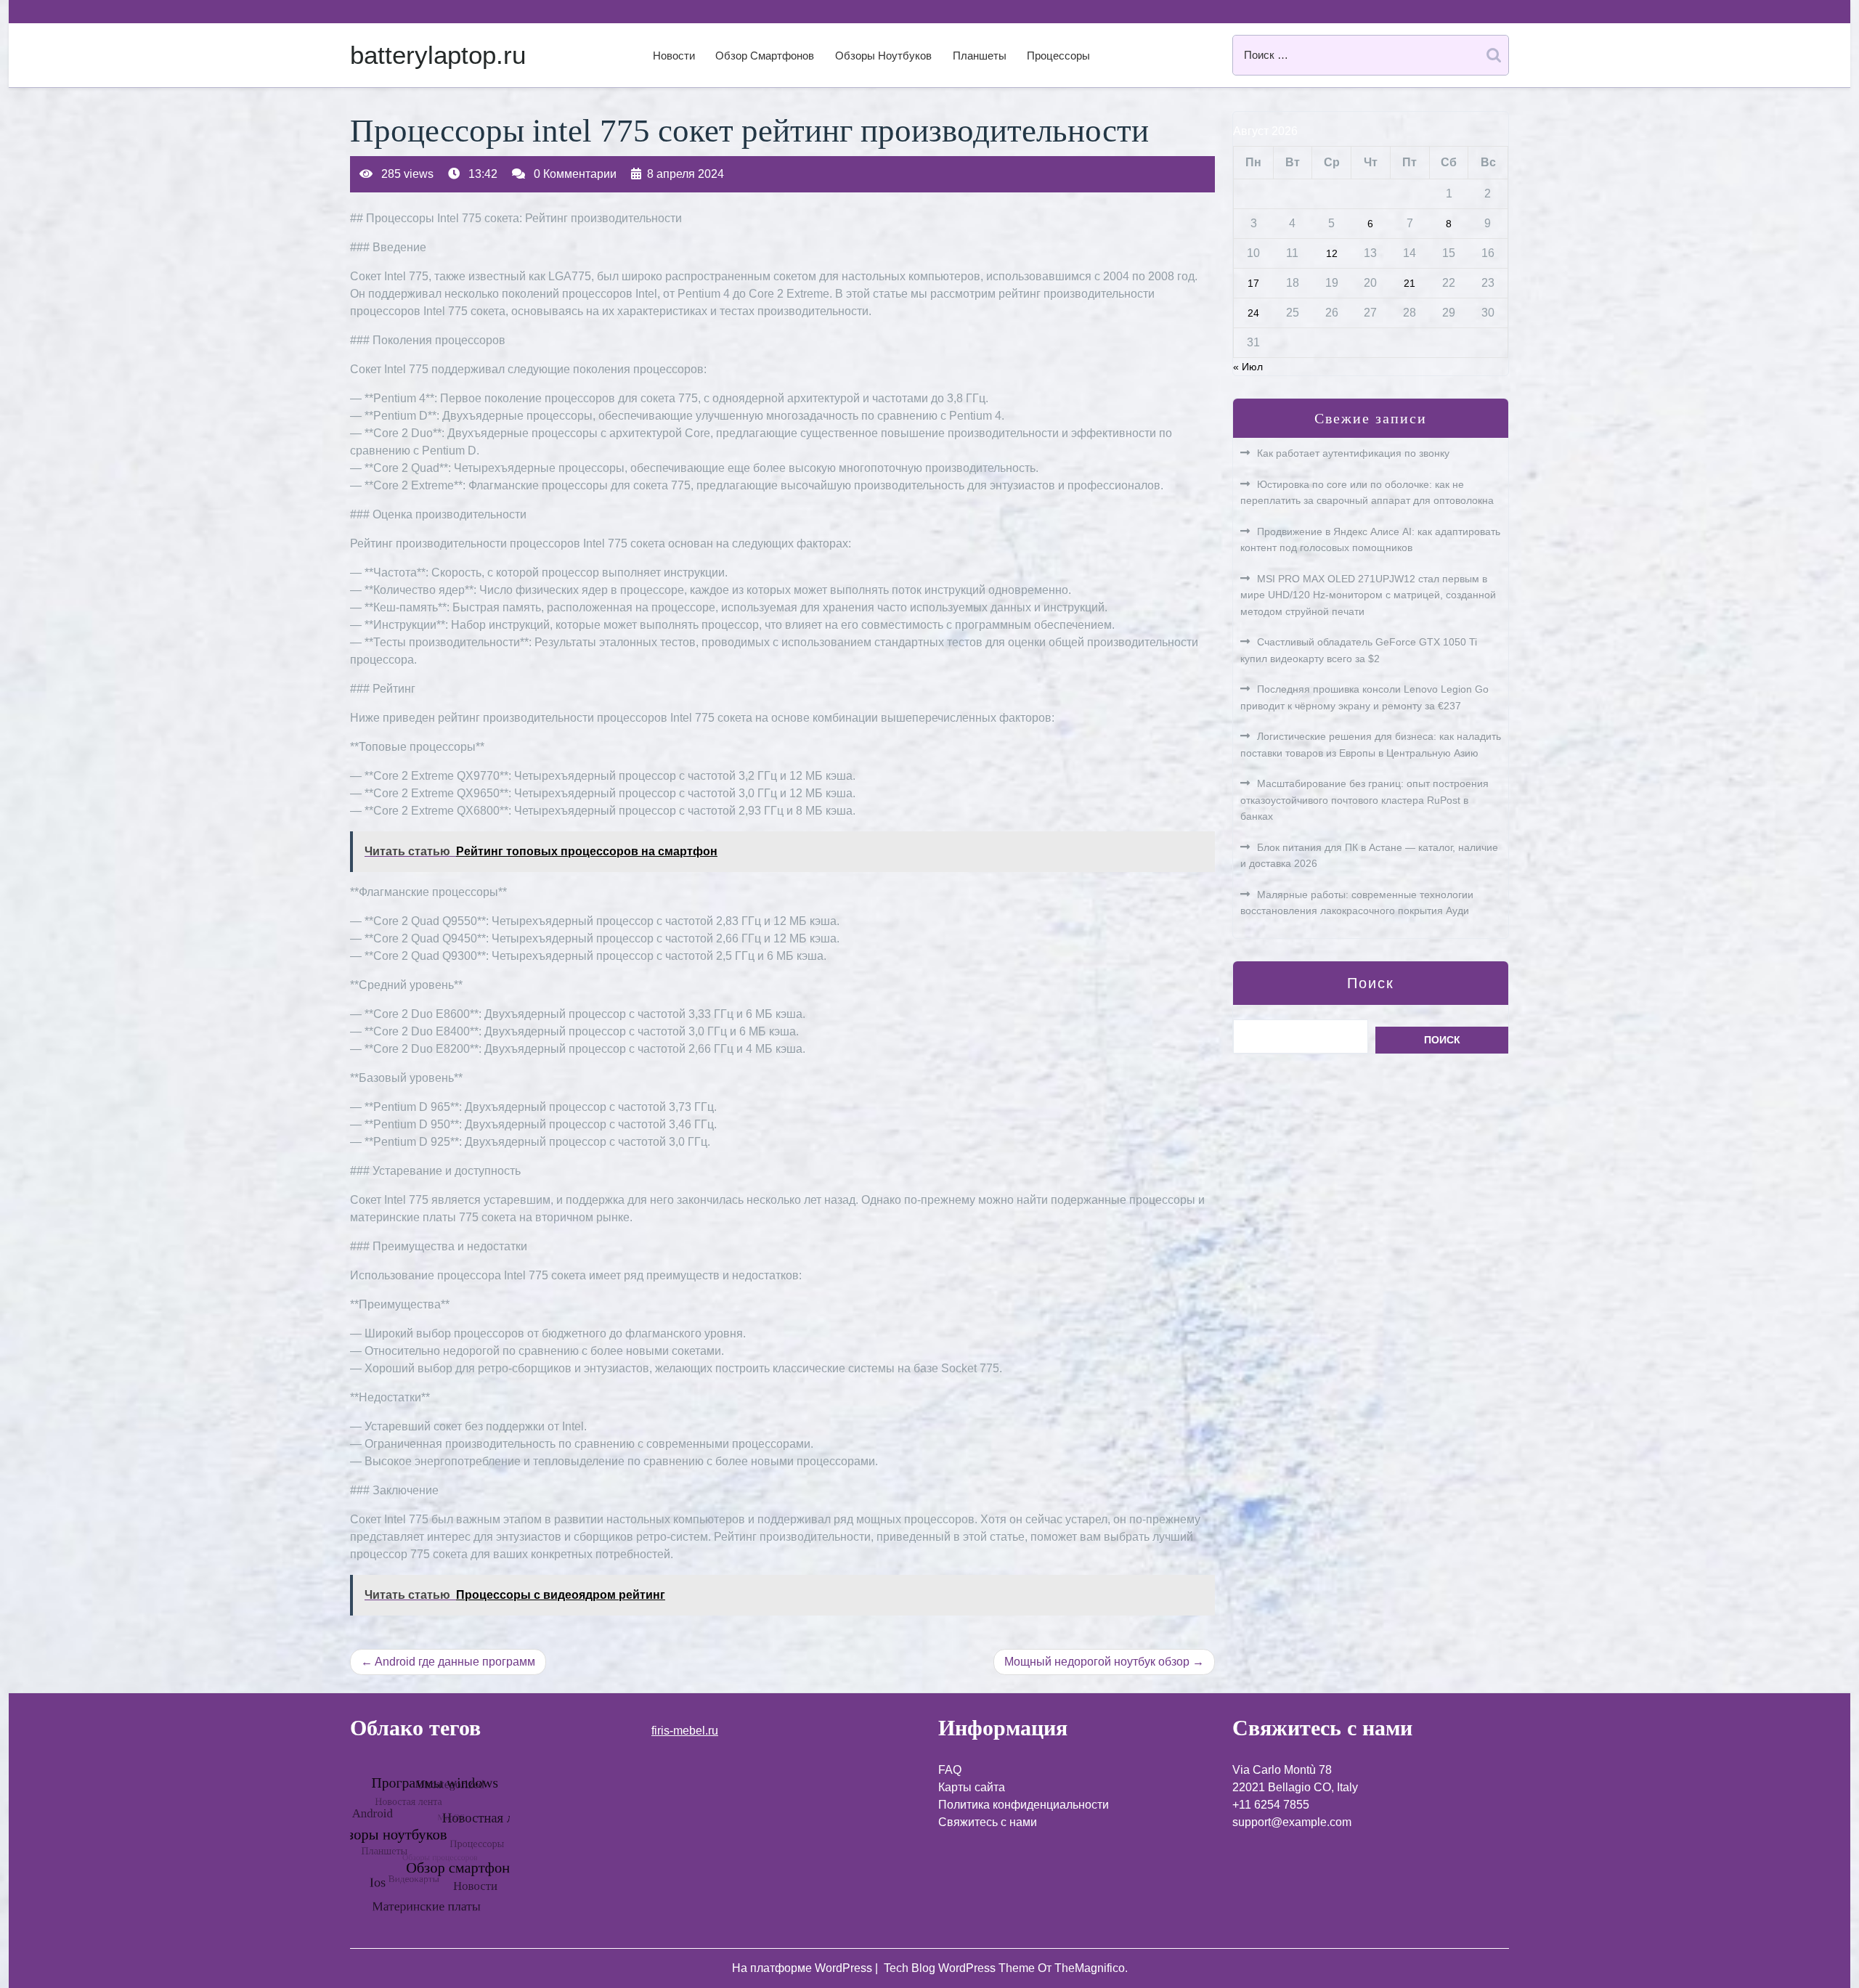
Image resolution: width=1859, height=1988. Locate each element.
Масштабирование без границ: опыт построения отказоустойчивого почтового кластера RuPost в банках (1364, 800)
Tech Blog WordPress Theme (961, 1968)
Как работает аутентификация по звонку (1353, 453)
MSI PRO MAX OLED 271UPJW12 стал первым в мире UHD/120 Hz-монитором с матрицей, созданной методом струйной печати (1368, 595)
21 (1409, 283)
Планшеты (980, 56)
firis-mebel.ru (685, 1731)
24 (1253, 313)
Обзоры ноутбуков (883, 56)
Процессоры (1058, 56)
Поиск (1371, 983)
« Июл (1248, 367)
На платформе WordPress (804, 1968)
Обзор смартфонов (765, 56)
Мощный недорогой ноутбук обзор (1097, 1662)
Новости (674, 56)
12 (1332, 253)
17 (1253, 283)
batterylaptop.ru (438, 55)
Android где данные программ (455, 1662)
